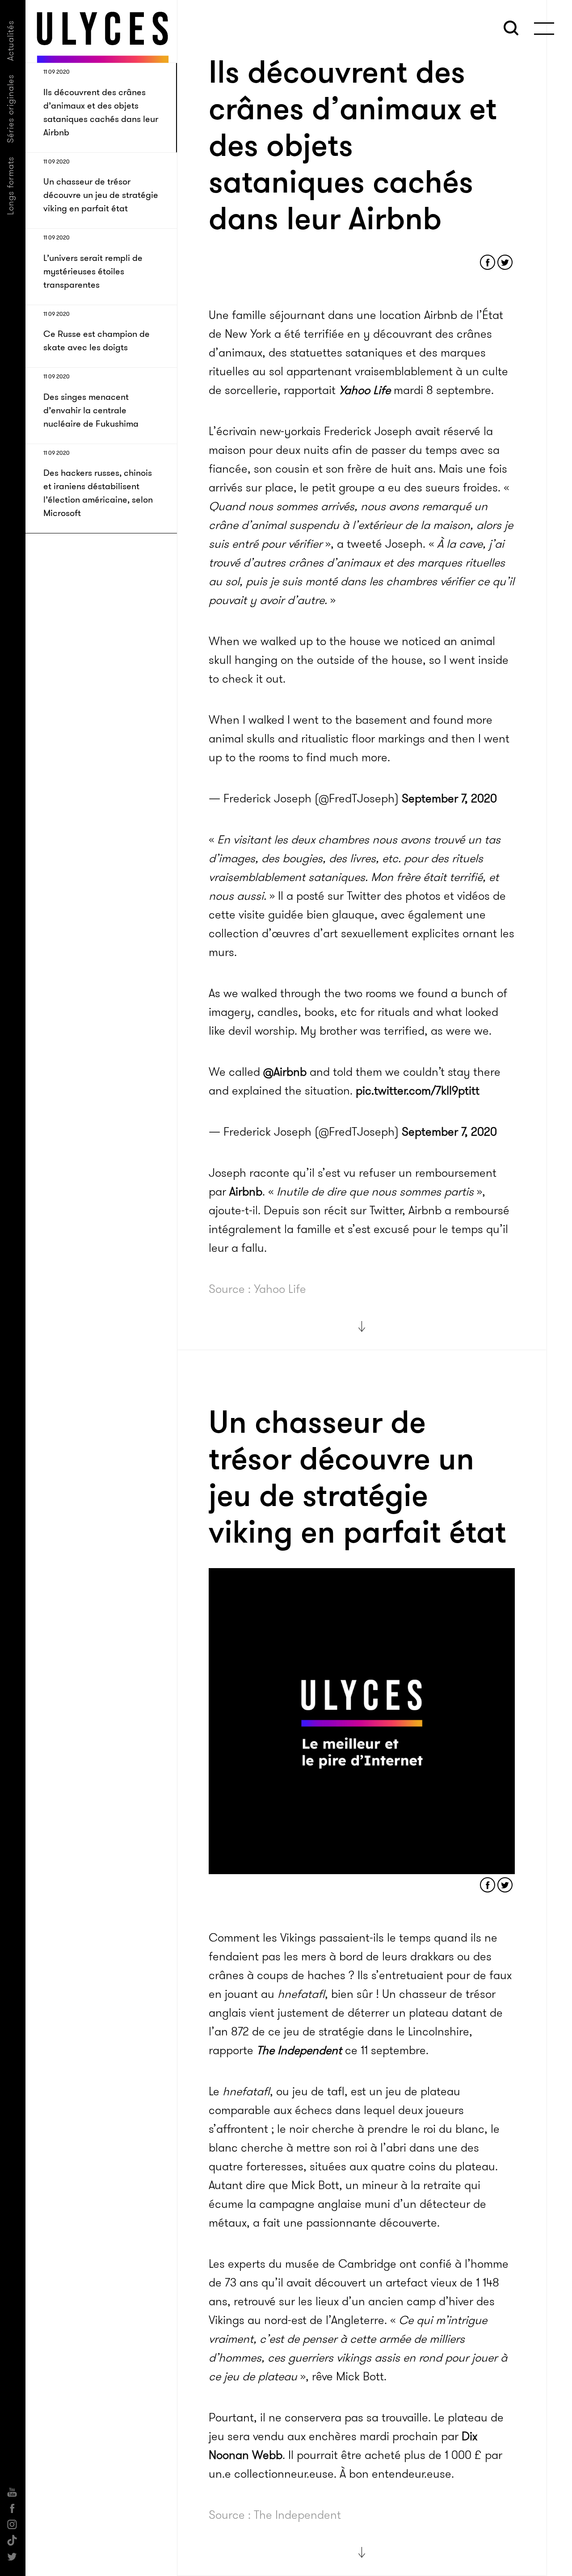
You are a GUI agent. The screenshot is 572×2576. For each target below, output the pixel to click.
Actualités (11, 40)
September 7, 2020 (449, 799)
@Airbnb (285, 1072)
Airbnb (246, 1192)
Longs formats (11, 186)
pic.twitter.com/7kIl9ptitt (418, 1091)
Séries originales (11, 109)
